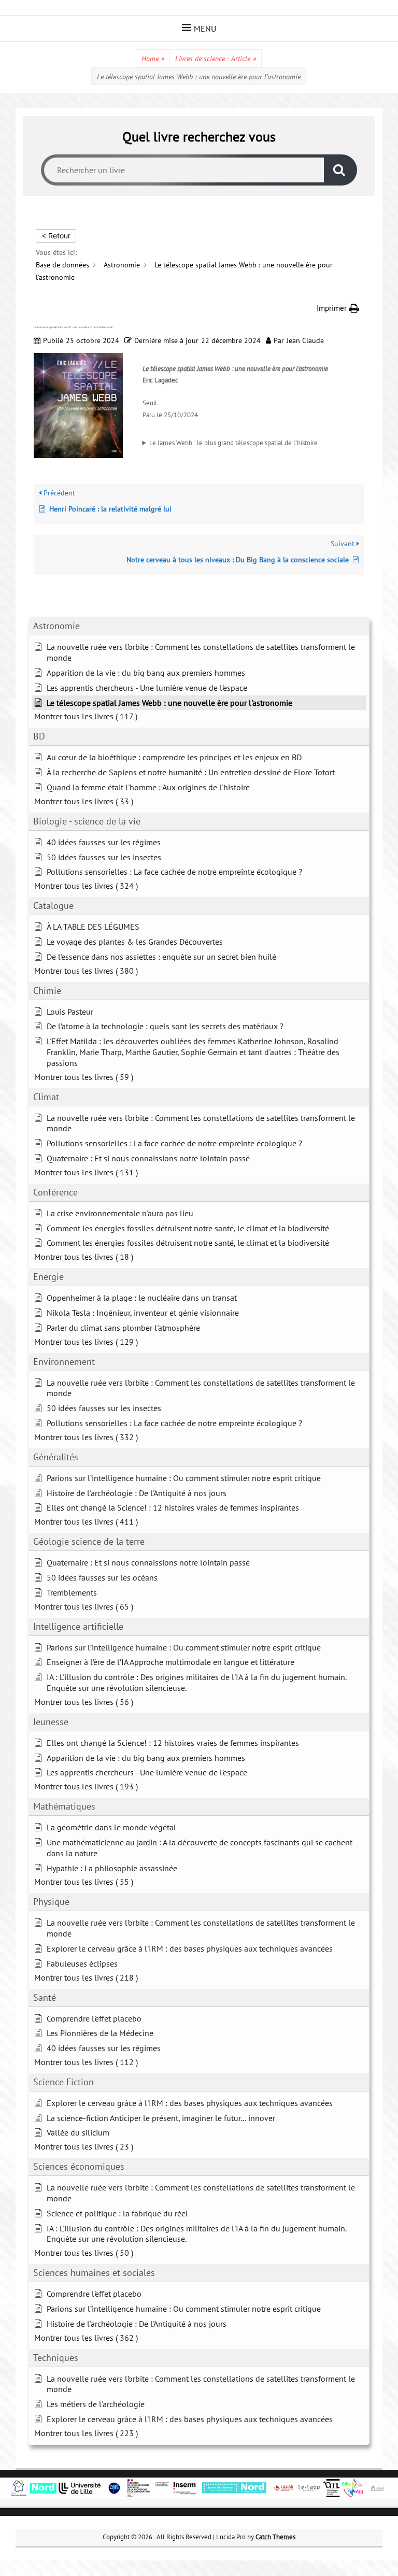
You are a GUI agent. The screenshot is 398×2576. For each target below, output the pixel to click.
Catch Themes (275, 2537)
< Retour (56, 236)
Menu (205, 29)
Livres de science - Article (216, 59)
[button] (338, 308)
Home (153, 59)
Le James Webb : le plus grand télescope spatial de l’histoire (233, 443)
